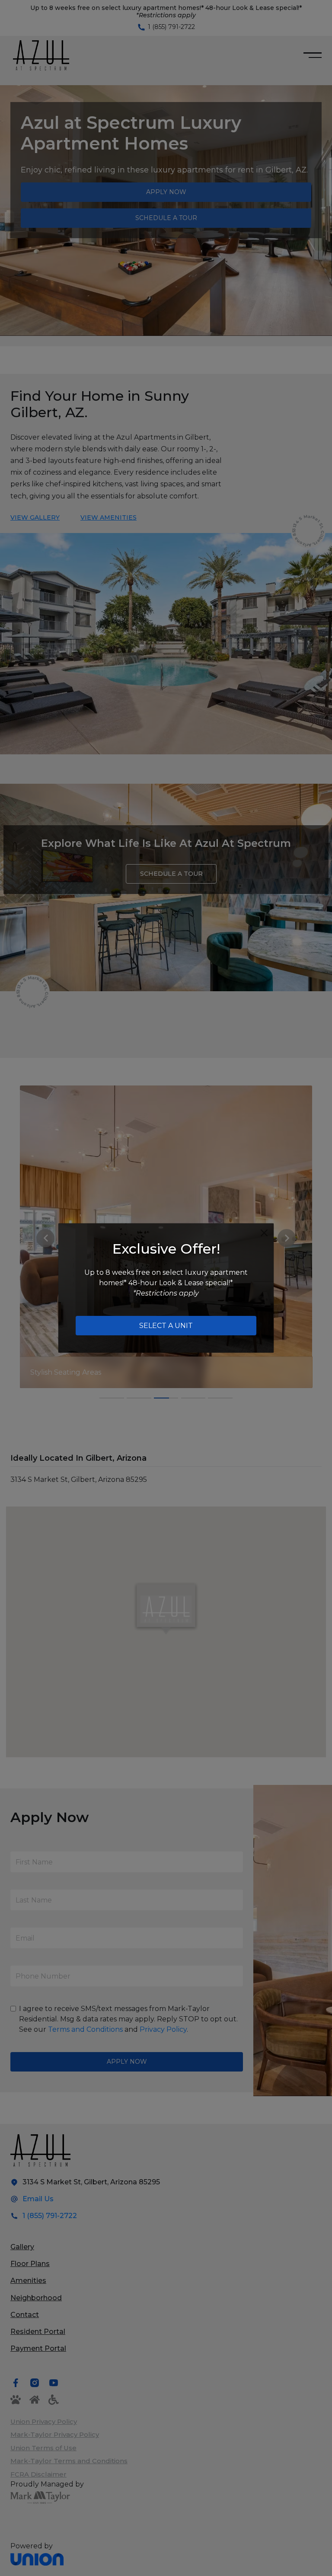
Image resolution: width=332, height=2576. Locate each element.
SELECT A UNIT (166, 1326)
